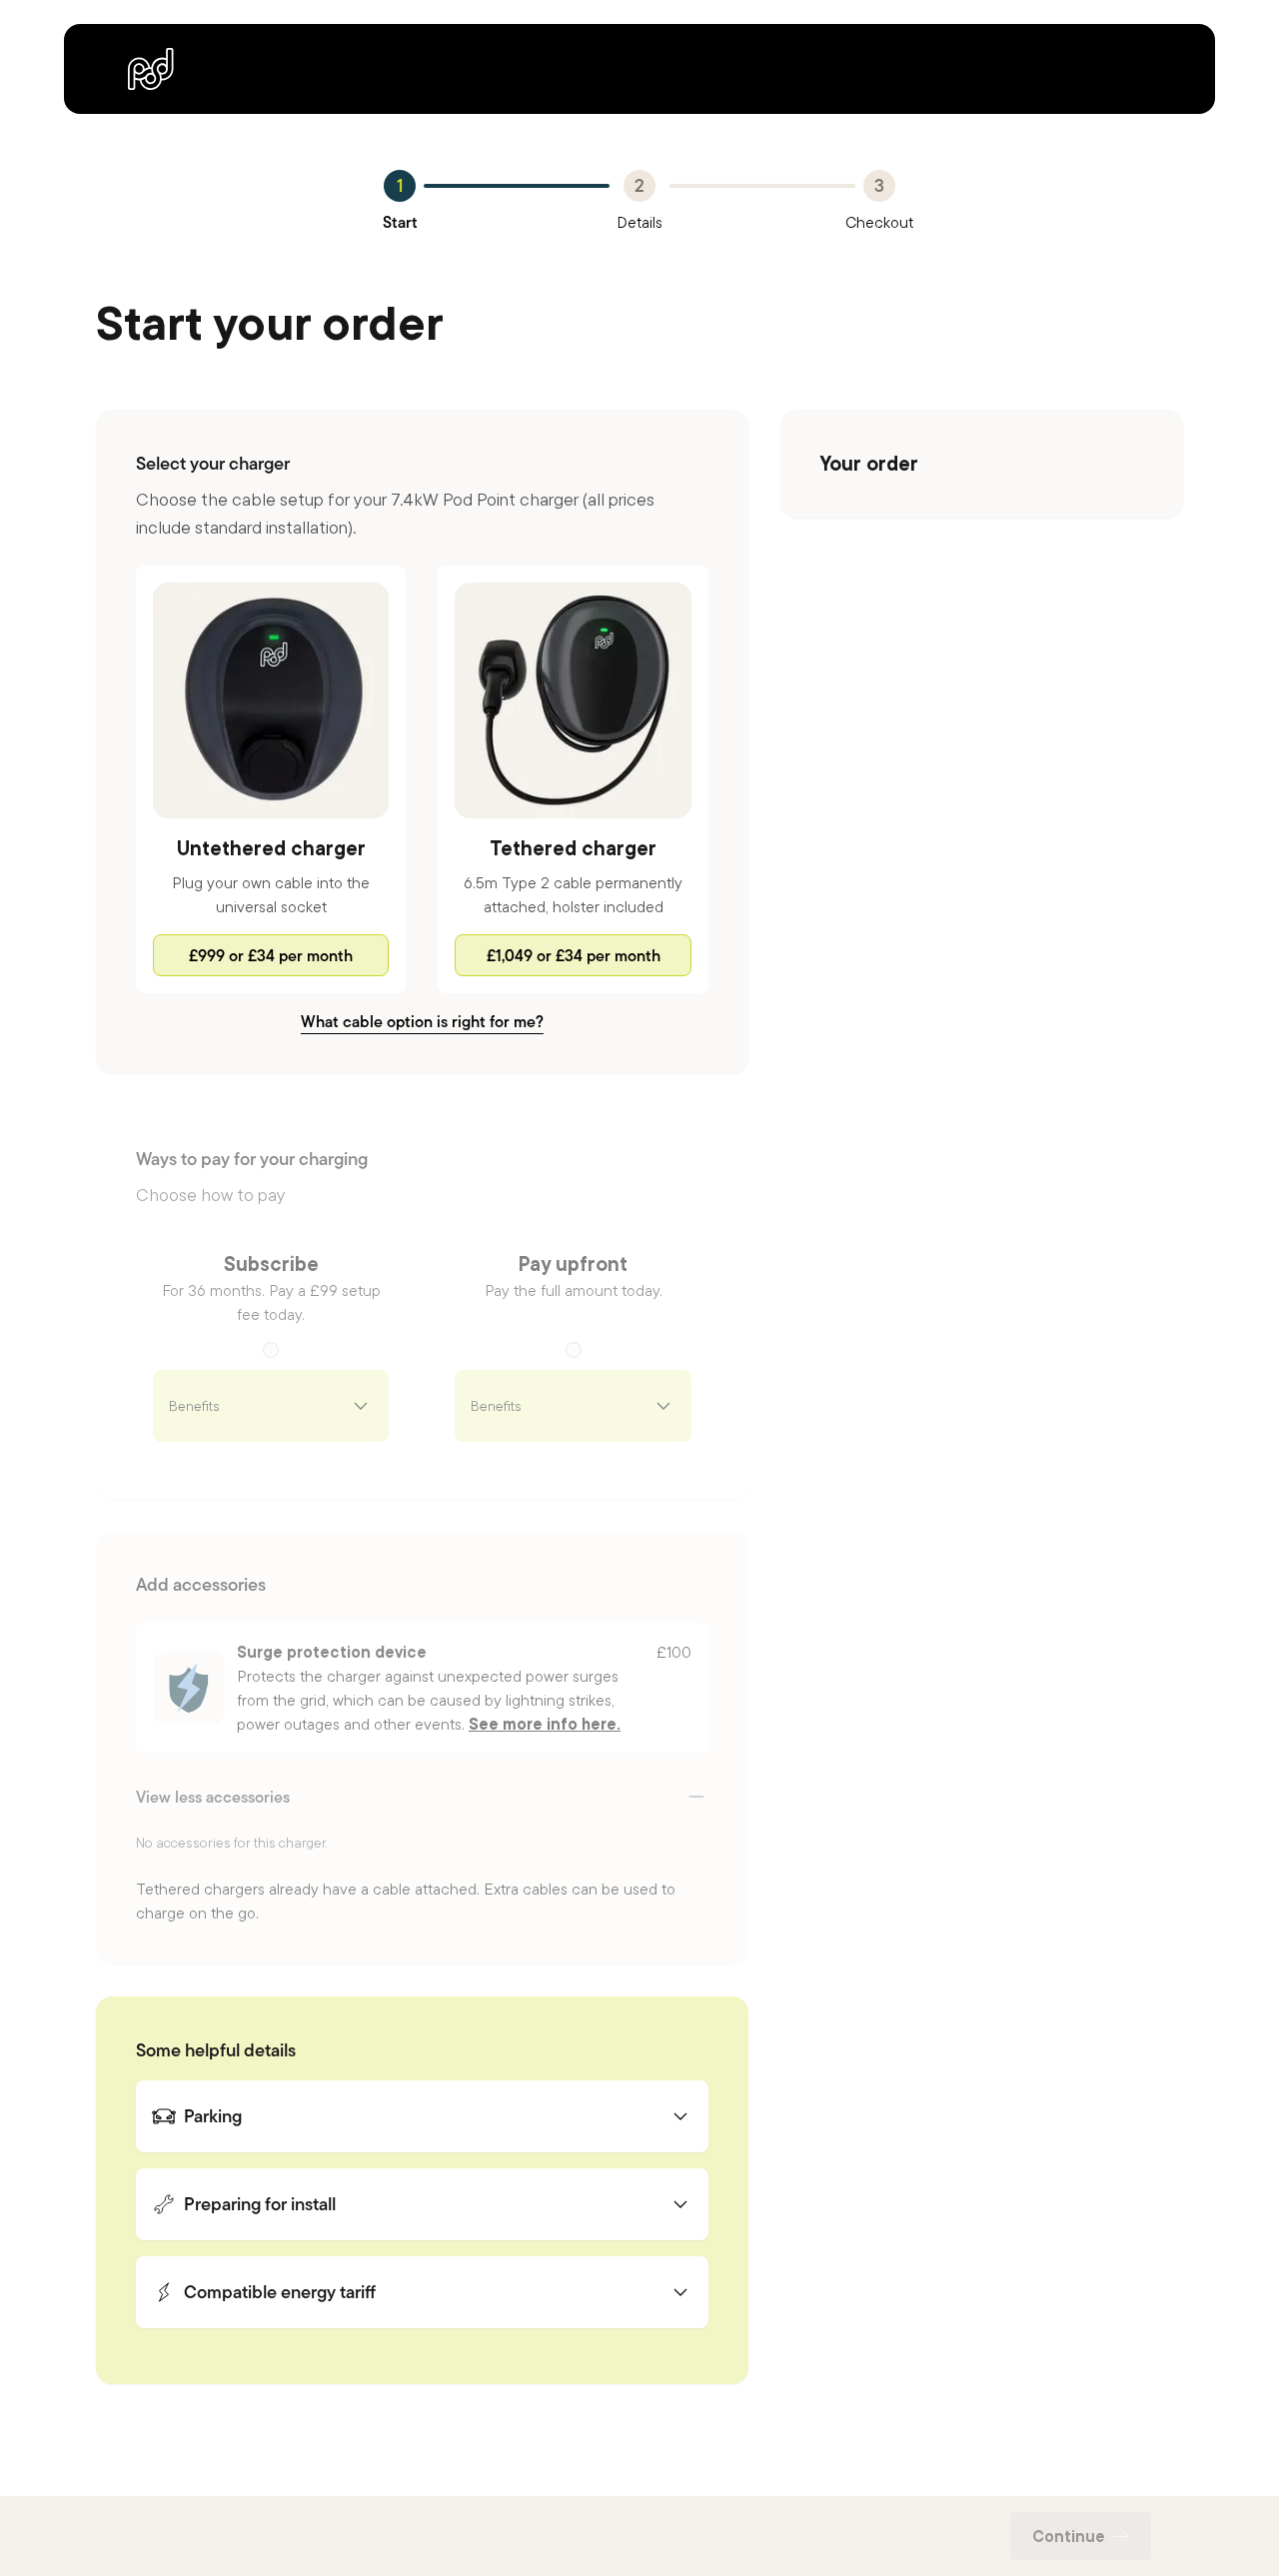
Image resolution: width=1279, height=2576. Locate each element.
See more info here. (545, 1724)
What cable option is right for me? (422, 1021)
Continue (1069, 2536)
